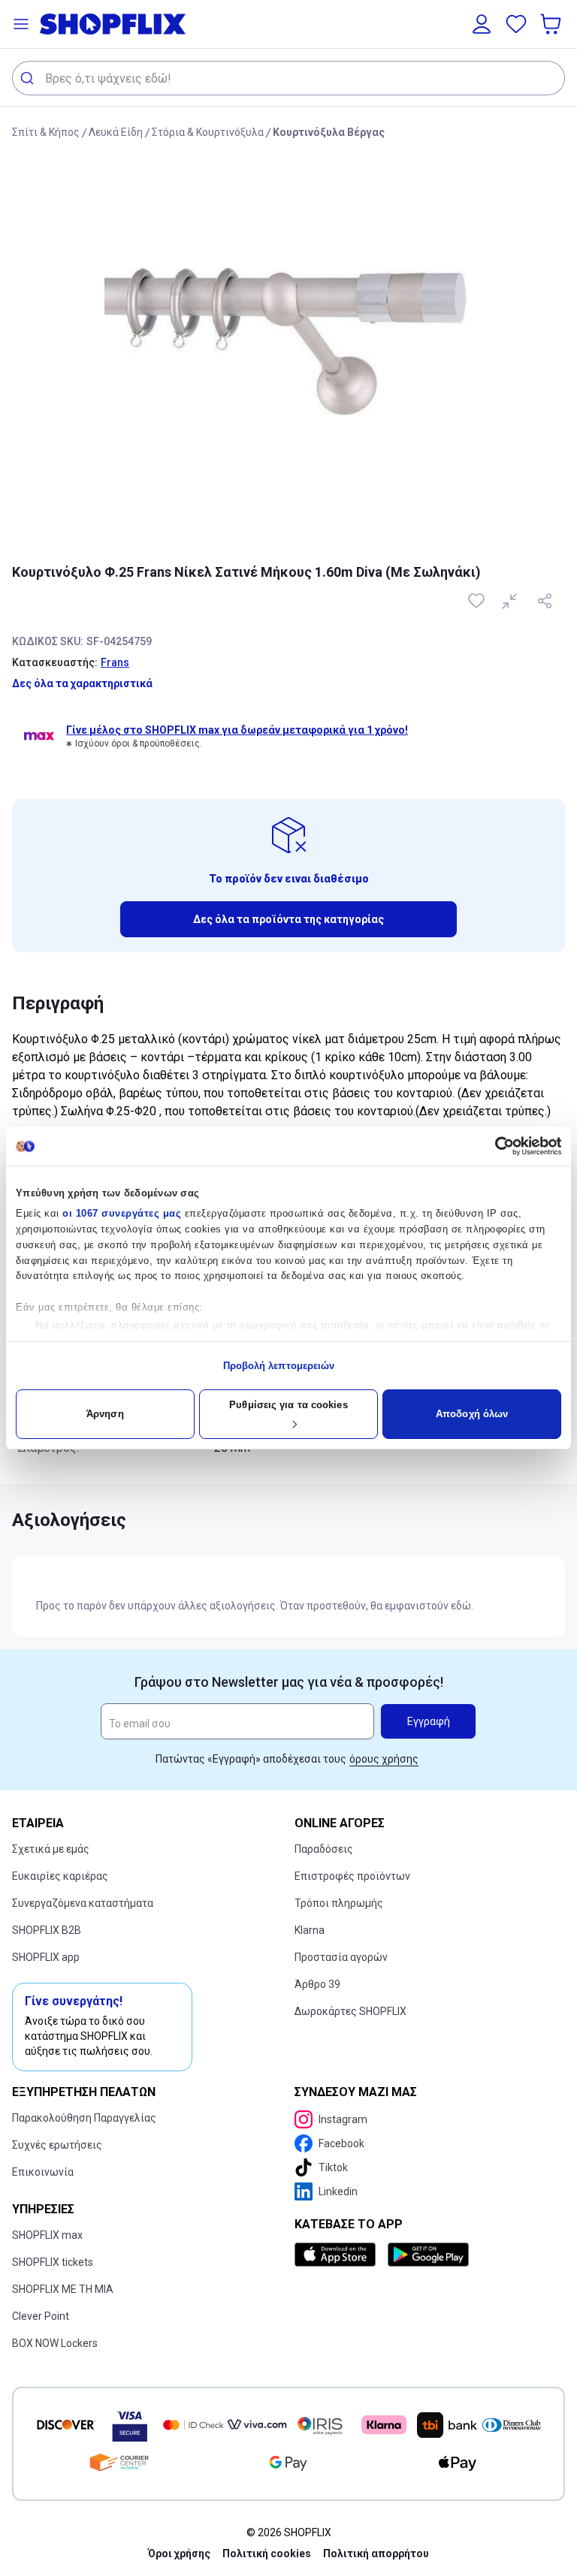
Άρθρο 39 (317, 1984)
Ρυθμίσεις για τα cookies (288, 1405)
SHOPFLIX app (46, 1957)
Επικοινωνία (43, 2172)
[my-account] (482, 24)
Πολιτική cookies (267, 2553)
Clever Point (41, 2316)
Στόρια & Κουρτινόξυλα (208, 132)
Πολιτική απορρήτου (376, 2553)
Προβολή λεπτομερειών (279, 1366)
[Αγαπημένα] (516, 24)
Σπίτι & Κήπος (46, 132)
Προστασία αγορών (341, 1957)
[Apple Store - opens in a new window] (338, 2255)
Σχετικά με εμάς (51, 1849)
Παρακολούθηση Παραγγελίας (84, 2118)
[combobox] (288, 78)
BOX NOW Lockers (55, 2343)
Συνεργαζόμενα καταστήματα (83, 1903)
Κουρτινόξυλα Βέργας (329, 132)
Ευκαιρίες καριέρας (60, 1876)
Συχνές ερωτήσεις (57, 2145)
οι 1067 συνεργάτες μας (122, 1213)
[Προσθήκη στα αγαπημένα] (478, 601)
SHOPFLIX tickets (53, 2262)
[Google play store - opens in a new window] (428, 2255)
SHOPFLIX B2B (47, 1930)
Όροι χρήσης (179, 2553)
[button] (21, 24)
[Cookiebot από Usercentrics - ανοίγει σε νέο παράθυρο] (495, 1146)
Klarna (310, 1930)
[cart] (552, 24)
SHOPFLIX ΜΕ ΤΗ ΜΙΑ (63, 2289)
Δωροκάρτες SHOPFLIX (350, 2011)
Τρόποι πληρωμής (339, 1903)
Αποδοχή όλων (472, 1414)
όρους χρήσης (384, 1759)
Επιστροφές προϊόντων (352, 1876)
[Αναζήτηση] (29, 78)
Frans (115, 662)
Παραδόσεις (324, 1849)
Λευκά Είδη (116, 132)
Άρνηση (105, 1414)
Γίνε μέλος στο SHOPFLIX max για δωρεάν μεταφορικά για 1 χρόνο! (237, 730)
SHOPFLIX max (47, 2235)
